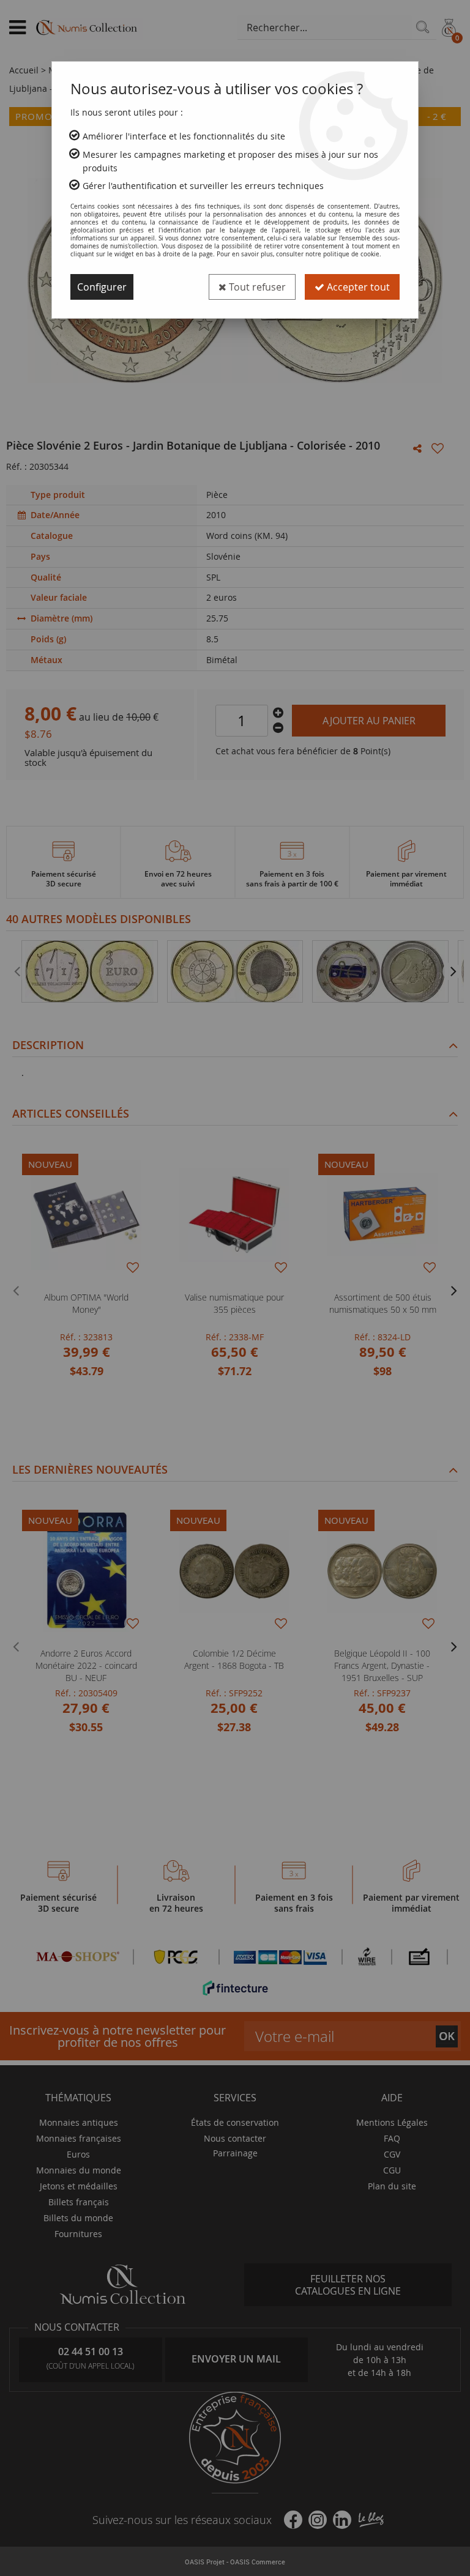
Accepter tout (357, 287)
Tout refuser (256, 287)
